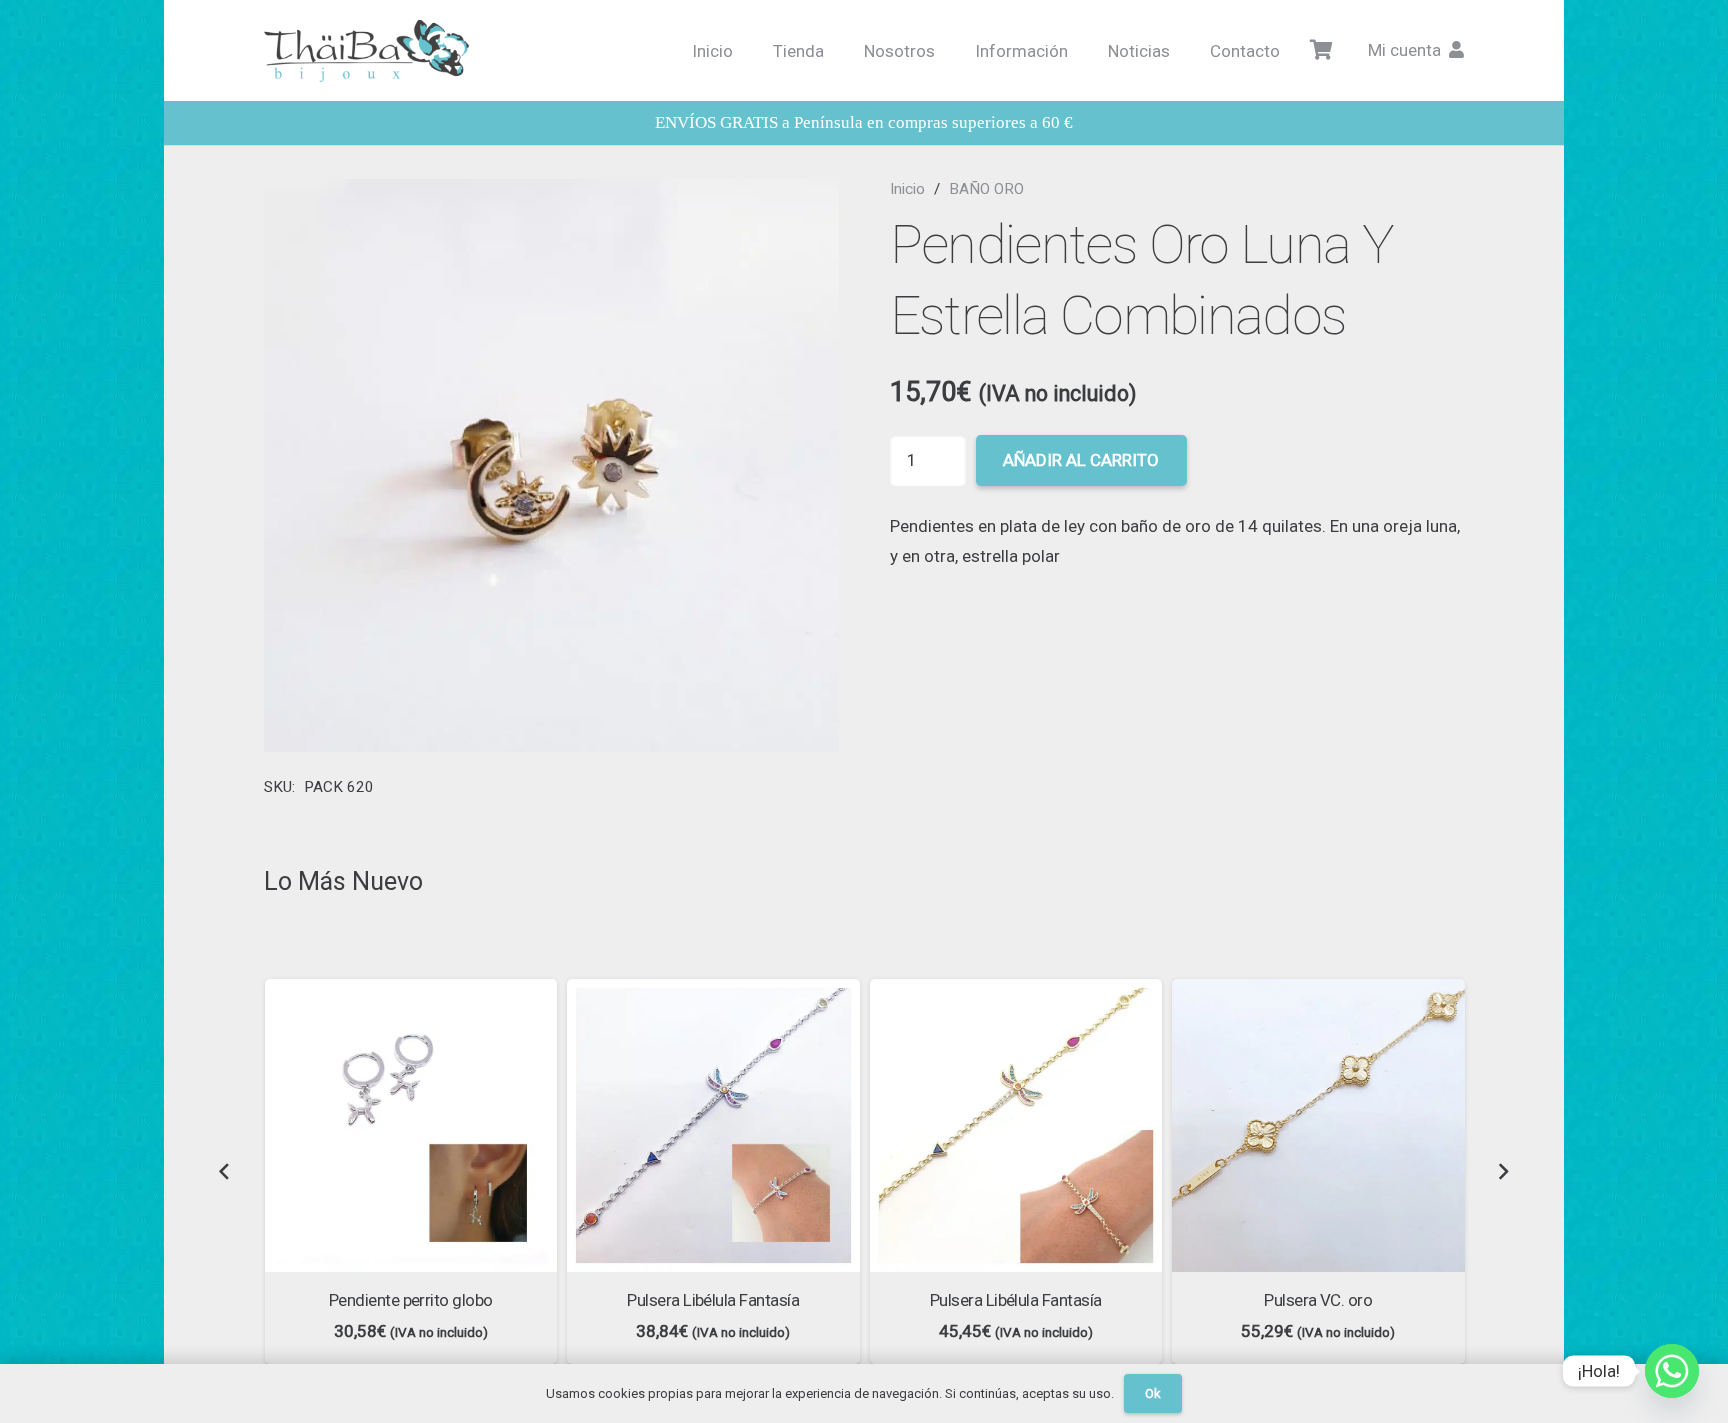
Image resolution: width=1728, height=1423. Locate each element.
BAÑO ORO (986, 189)
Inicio (907, 189)
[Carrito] (1322, 50)
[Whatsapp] (1672, 1371)
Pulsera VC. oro (1318, 1300)
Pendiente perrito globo (411, 1300)
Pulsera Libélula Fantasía (713, 1300)
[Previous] (225, 1171)
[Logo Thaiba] (366, 51)
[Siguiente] (1503, 1171)
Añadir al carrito (1081, 460)
